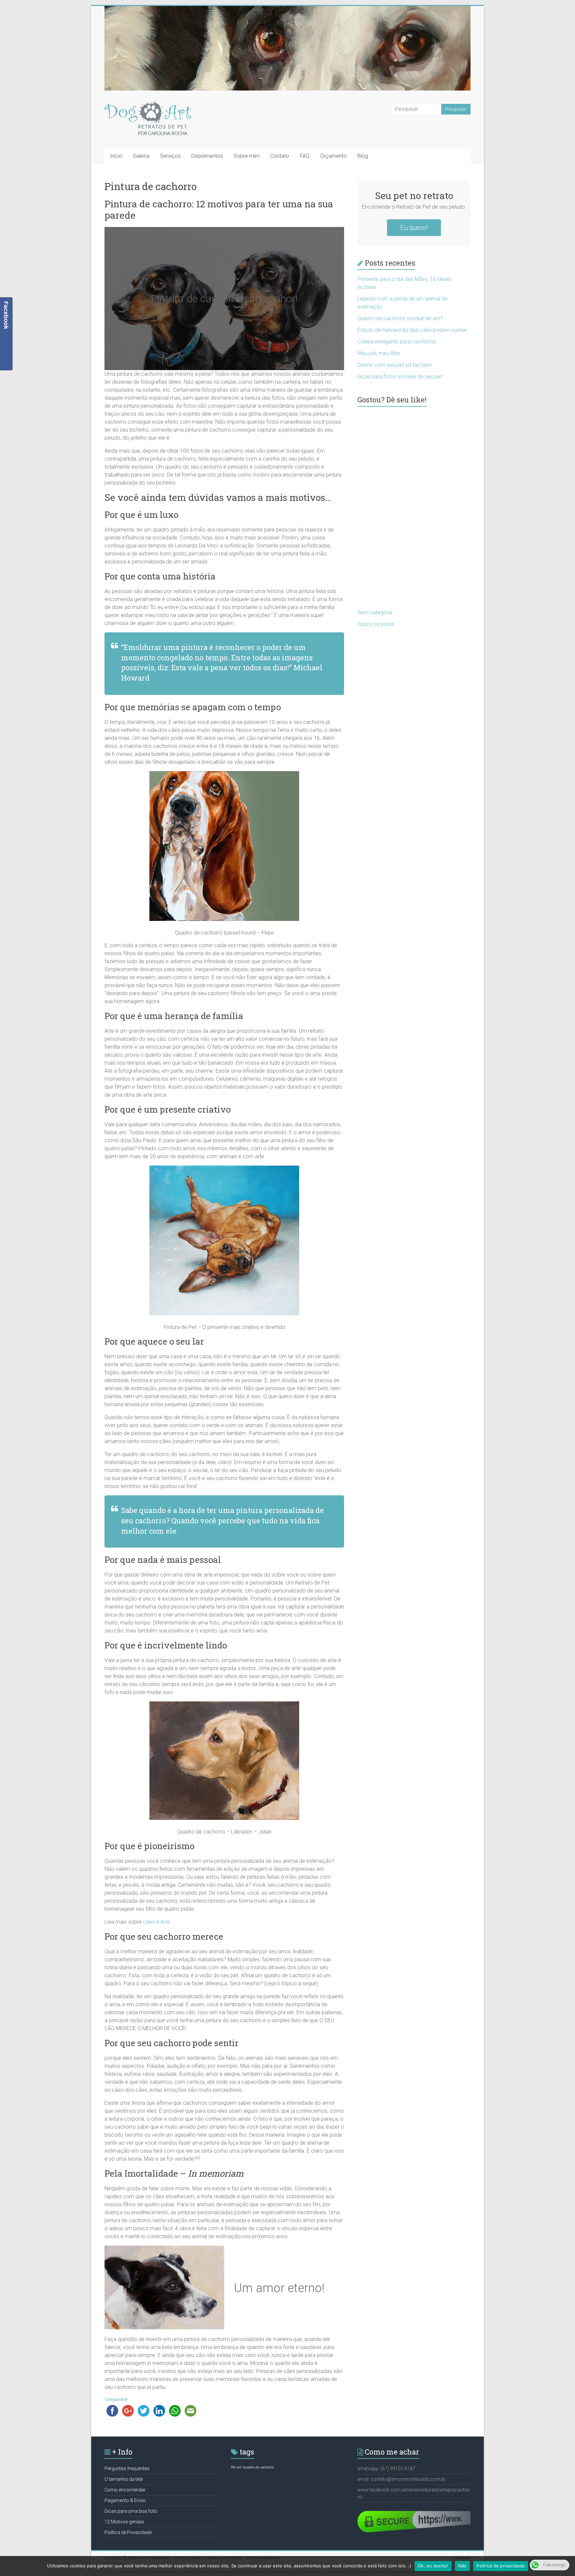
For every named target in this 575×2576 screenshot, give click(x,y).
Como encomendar (125, 2490)
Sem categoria (375, 613)
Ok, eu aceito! (433, 2566)
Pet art (236, 2467)
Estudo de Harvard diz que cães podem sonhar (412, 330)
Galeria (141, 156)
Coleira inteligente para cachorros (397, 342)
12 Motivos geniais (124, 2522)
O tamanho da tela (124, 2479)
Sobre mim (247, 156)
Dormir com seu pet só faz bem (395, 365)
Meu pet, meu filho (379, 353)
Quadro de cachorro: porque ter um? (400, 318)
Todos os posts (376, 624)
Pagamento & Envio (125, 2500)
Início (116, 156)
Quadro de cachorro (258, 2467)
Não (463, 2566)
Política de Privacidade (128, 2532)
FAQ (305, 156)
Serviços (170, 156)
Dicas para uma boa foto (131, 2511)
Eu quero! (414, 228)
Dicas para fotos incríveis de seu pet (400, 377)
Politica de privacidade (501, 2566)
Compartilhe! (116, 2400)
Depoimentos (207, 156)
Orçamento (333, 156)
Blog (363, 156)
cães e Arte (157, 1922)
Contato (280, 156)
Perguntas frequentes (127, 2469)
